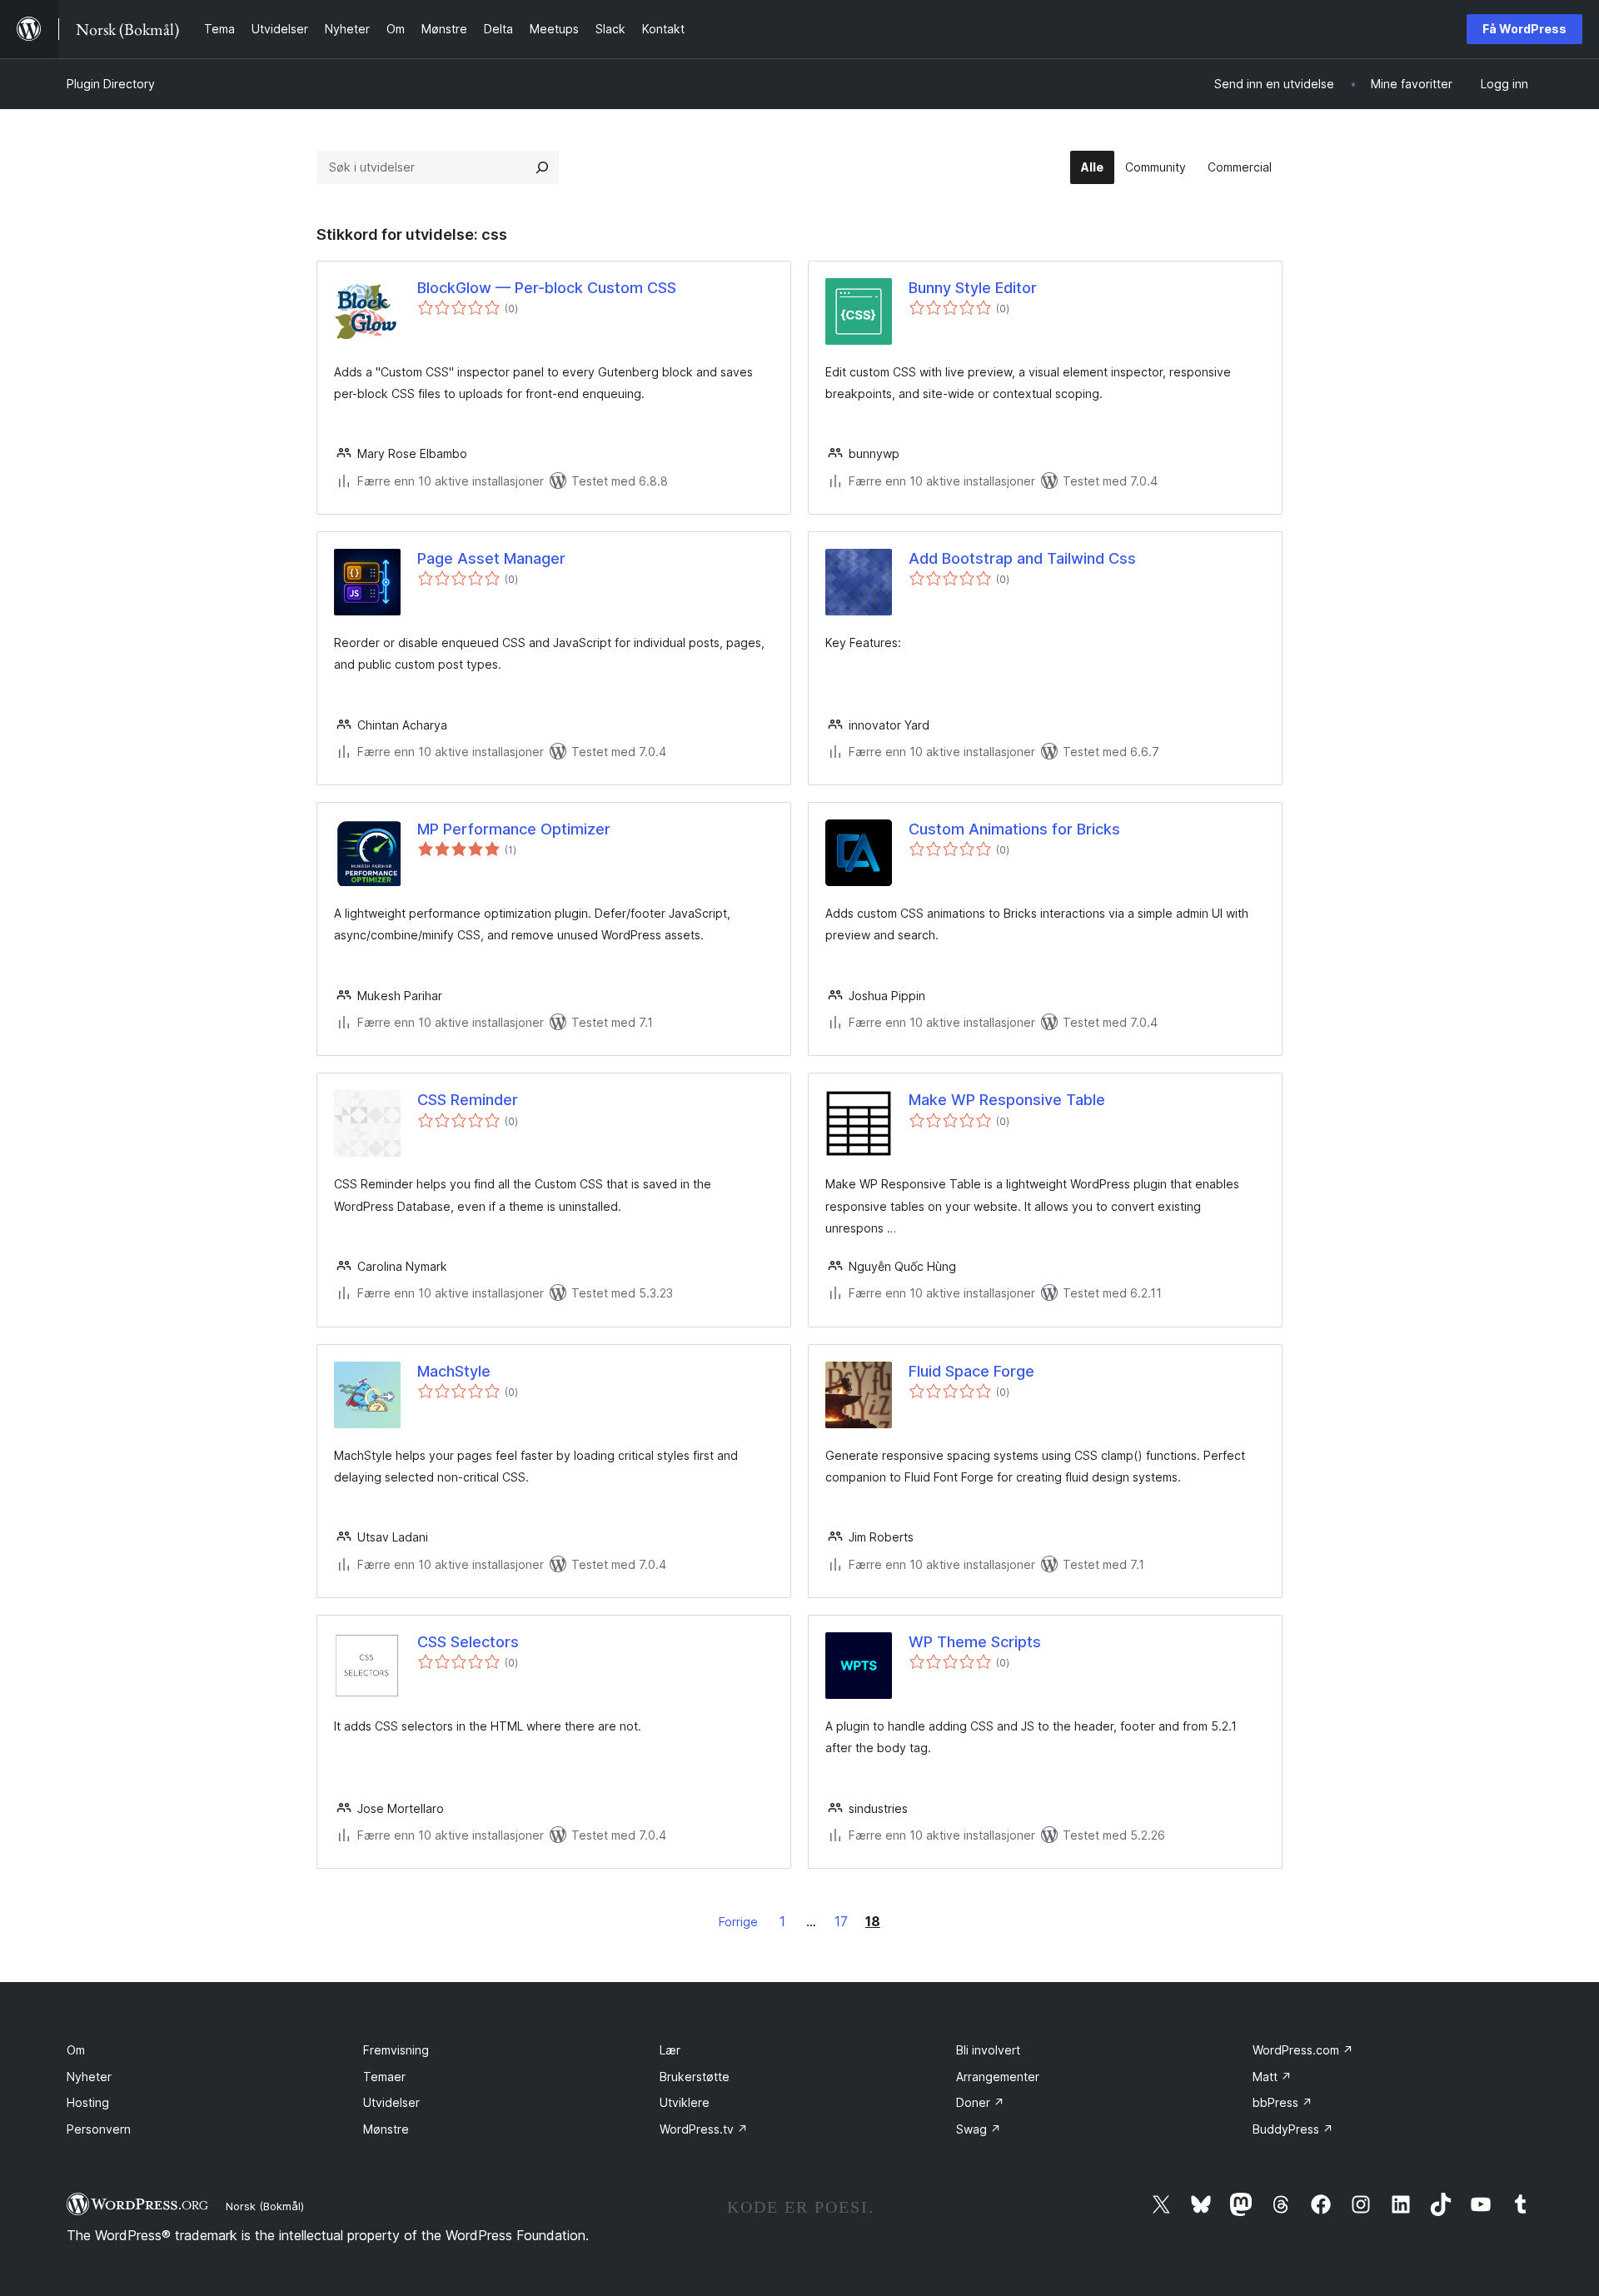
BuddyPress (1293, 2129)
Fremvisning (396, 2050)
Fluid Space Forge (971, 1371)
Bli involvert (988, 2050)
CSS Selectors (468, 1642)
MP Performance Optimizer (514, 829)
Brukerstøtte (695, 2077)
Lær (670, 2050)
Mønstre (386, 2129)
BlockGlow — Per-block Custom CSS (547, 288)
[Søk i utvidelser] (542, 167)
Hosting (88, 2102)
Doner (980, 2102)
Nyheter (89, 2077)
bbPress (1283, 2102)
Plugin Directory (111, 84)
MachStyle (454, 1371)
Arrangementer (998, 2077)
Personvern (99, 2129)
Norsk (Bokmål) (265, 2206)
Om (76, 2050)
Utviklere (685, 2102)
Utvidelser (391, 2102)
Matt (1272, 2077)
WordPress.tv (704, 2129)
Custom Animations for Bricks (1014, 829)
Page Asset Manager (491, 558)
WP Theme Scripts (975, 1642)
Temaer (384, 2077)
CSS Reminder (468, 1100)
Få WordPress (1524, 29)
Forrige (738, 1922)
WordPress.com (1303, 2050)
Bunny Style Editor (973, 288)
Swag (979, 2129)
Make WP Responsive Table (1007, 1100)
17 (841, 1921)
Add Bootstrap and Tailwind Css (1022, 558)
